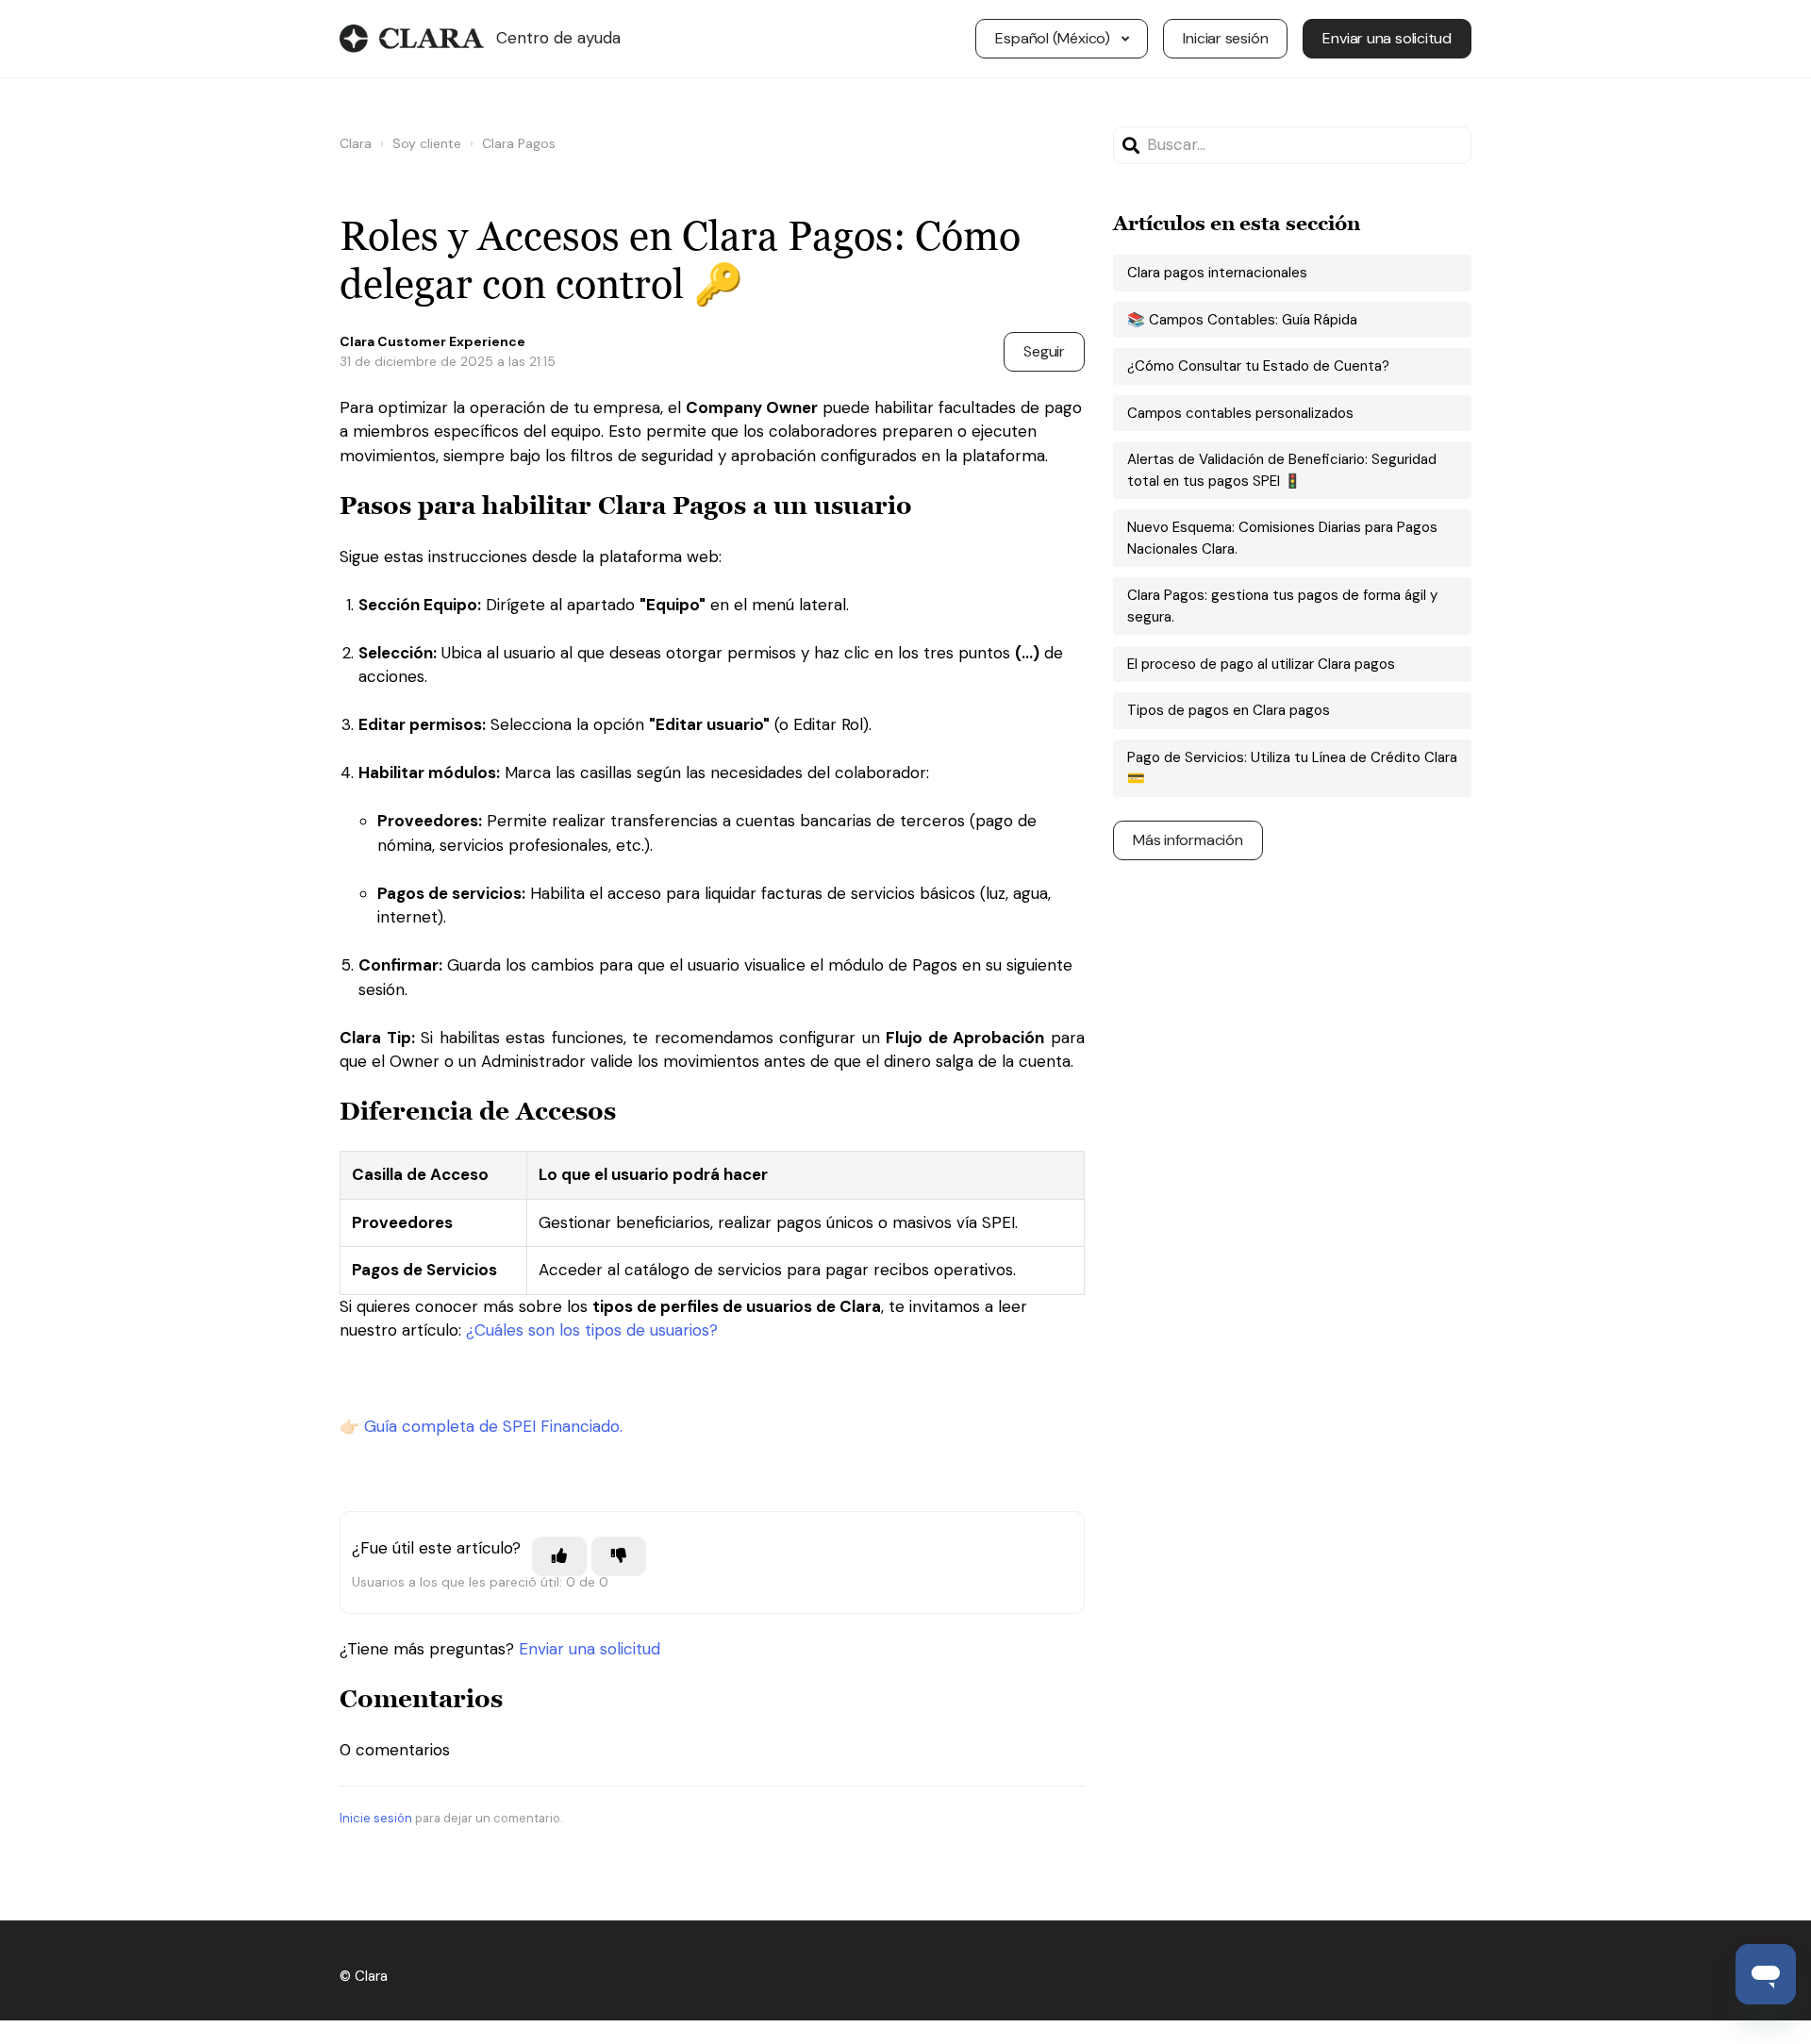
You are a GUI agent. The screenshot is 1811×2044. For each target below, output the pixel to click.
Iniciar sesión (1225, 38)
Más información (1188, 840)
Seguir (1044, 351)
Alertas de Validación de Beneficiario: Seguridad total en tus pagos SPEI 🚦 (1282, 470)
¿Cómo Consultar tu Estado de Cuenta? (1258, 366)
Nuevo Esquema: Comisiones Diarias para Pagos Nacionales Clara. (1282, 538)
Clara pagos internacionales (1217, 273)
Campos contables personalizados (1240, 413)
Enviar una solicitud (1387, 38)
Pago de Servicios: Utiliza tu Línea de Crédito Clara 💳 (1292, 768)
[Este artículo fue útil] (559, 1556)
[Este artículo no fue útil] (619, 1556)
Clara (356, 143)
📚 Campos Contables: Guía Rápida (1242, 320)
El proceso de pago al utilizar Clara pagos (1261, 664)
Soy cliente (427, 143)
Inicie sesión (376, 1818)
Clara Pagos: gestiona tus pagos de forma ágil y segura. (1282, 606)
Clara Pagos (519, 143)
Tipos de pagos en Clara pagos (1229, 710)
